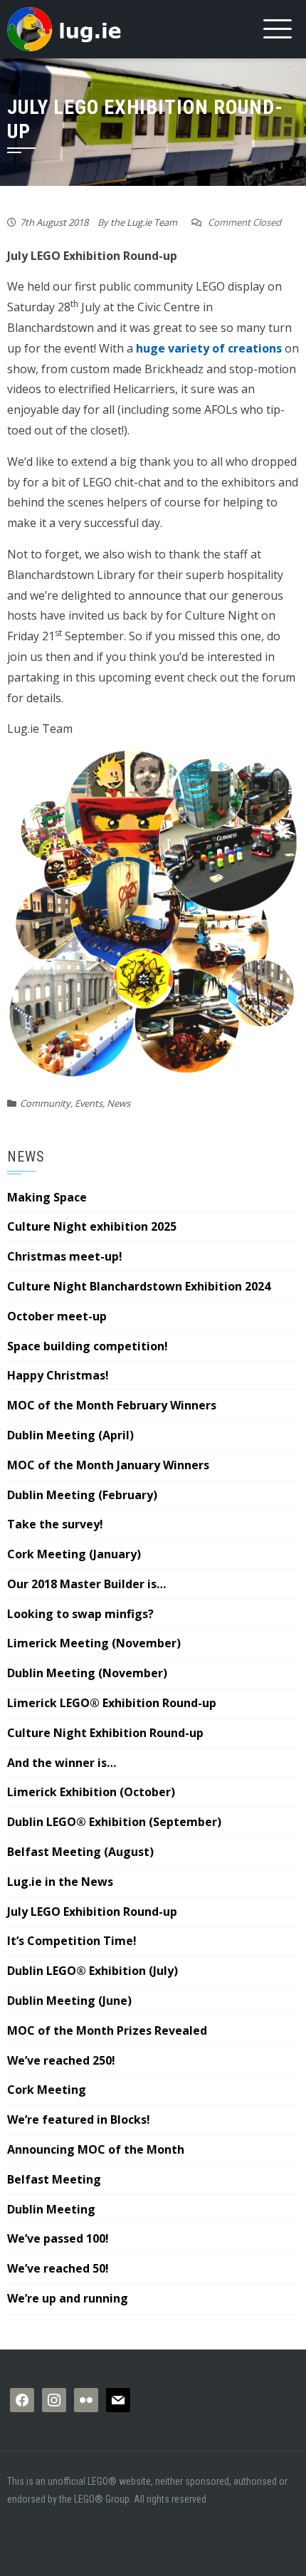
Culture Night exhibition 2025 (92, 1226)
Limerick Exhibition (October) (91, 1792)
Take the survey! (55, 1524)
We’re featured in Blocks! (79, 2119)
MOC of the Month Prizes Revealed (107, 2030)
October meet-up (57, 1316)
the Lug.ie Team (144, 222)
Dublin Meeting (51, 2209)
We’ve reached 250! (61, 2060)
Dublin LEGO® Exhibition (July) (93, 1971)
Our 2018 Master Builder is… (86, 1584)
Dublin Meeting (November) (87, 1673)
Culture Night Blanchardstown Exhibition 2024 (139, 1286)
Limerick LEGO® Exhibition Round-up (112, 1703)
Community (45, 1103)
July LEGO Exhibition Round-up (92, 1912)
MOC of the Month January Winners (108, 1465)
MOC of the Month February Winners (112, 1405)
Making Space (47, 1197)
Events (89, 1103)
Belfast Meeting (54, 2179)
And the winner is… (62, 1763)
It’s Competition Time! (72, 1941)
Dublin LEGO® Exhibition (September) (114, 1822)
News (118, 1103)
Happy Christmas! (58, 1375)
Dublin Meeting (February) (82, 1495)
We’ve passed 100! (58, 2238)
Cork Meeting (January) (74, 1554)
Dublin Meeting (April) (70, 1435)
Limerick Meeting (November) (94, 1643)
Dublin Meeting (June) (69, 2001)
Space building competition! (88, 1346)
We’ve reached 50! (58, 2268)
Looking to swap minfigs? (80, 1614)
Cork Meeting (47, 2090)
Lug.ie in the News (60, 1882)
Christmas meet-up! (65, 1256)
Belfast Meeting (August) (80, 1852)
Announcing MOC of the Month (96, 2149)
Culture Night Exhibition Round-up (105, 1733)
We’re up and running (68, 2298)
